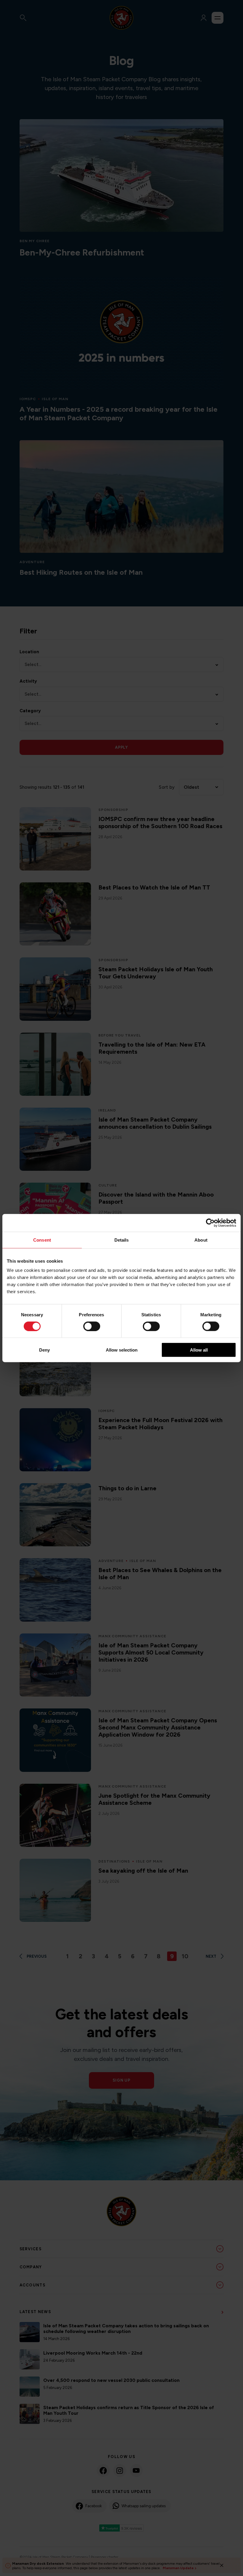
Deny (44, 1350)
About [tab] (201, 1240)
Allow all (199, 1350)
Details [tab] (122, 1240)
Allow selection (122, 1350)
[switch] (92, 1326)
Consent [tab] (42, 1240)
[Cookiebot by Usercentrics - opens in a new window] (210, 1223)
